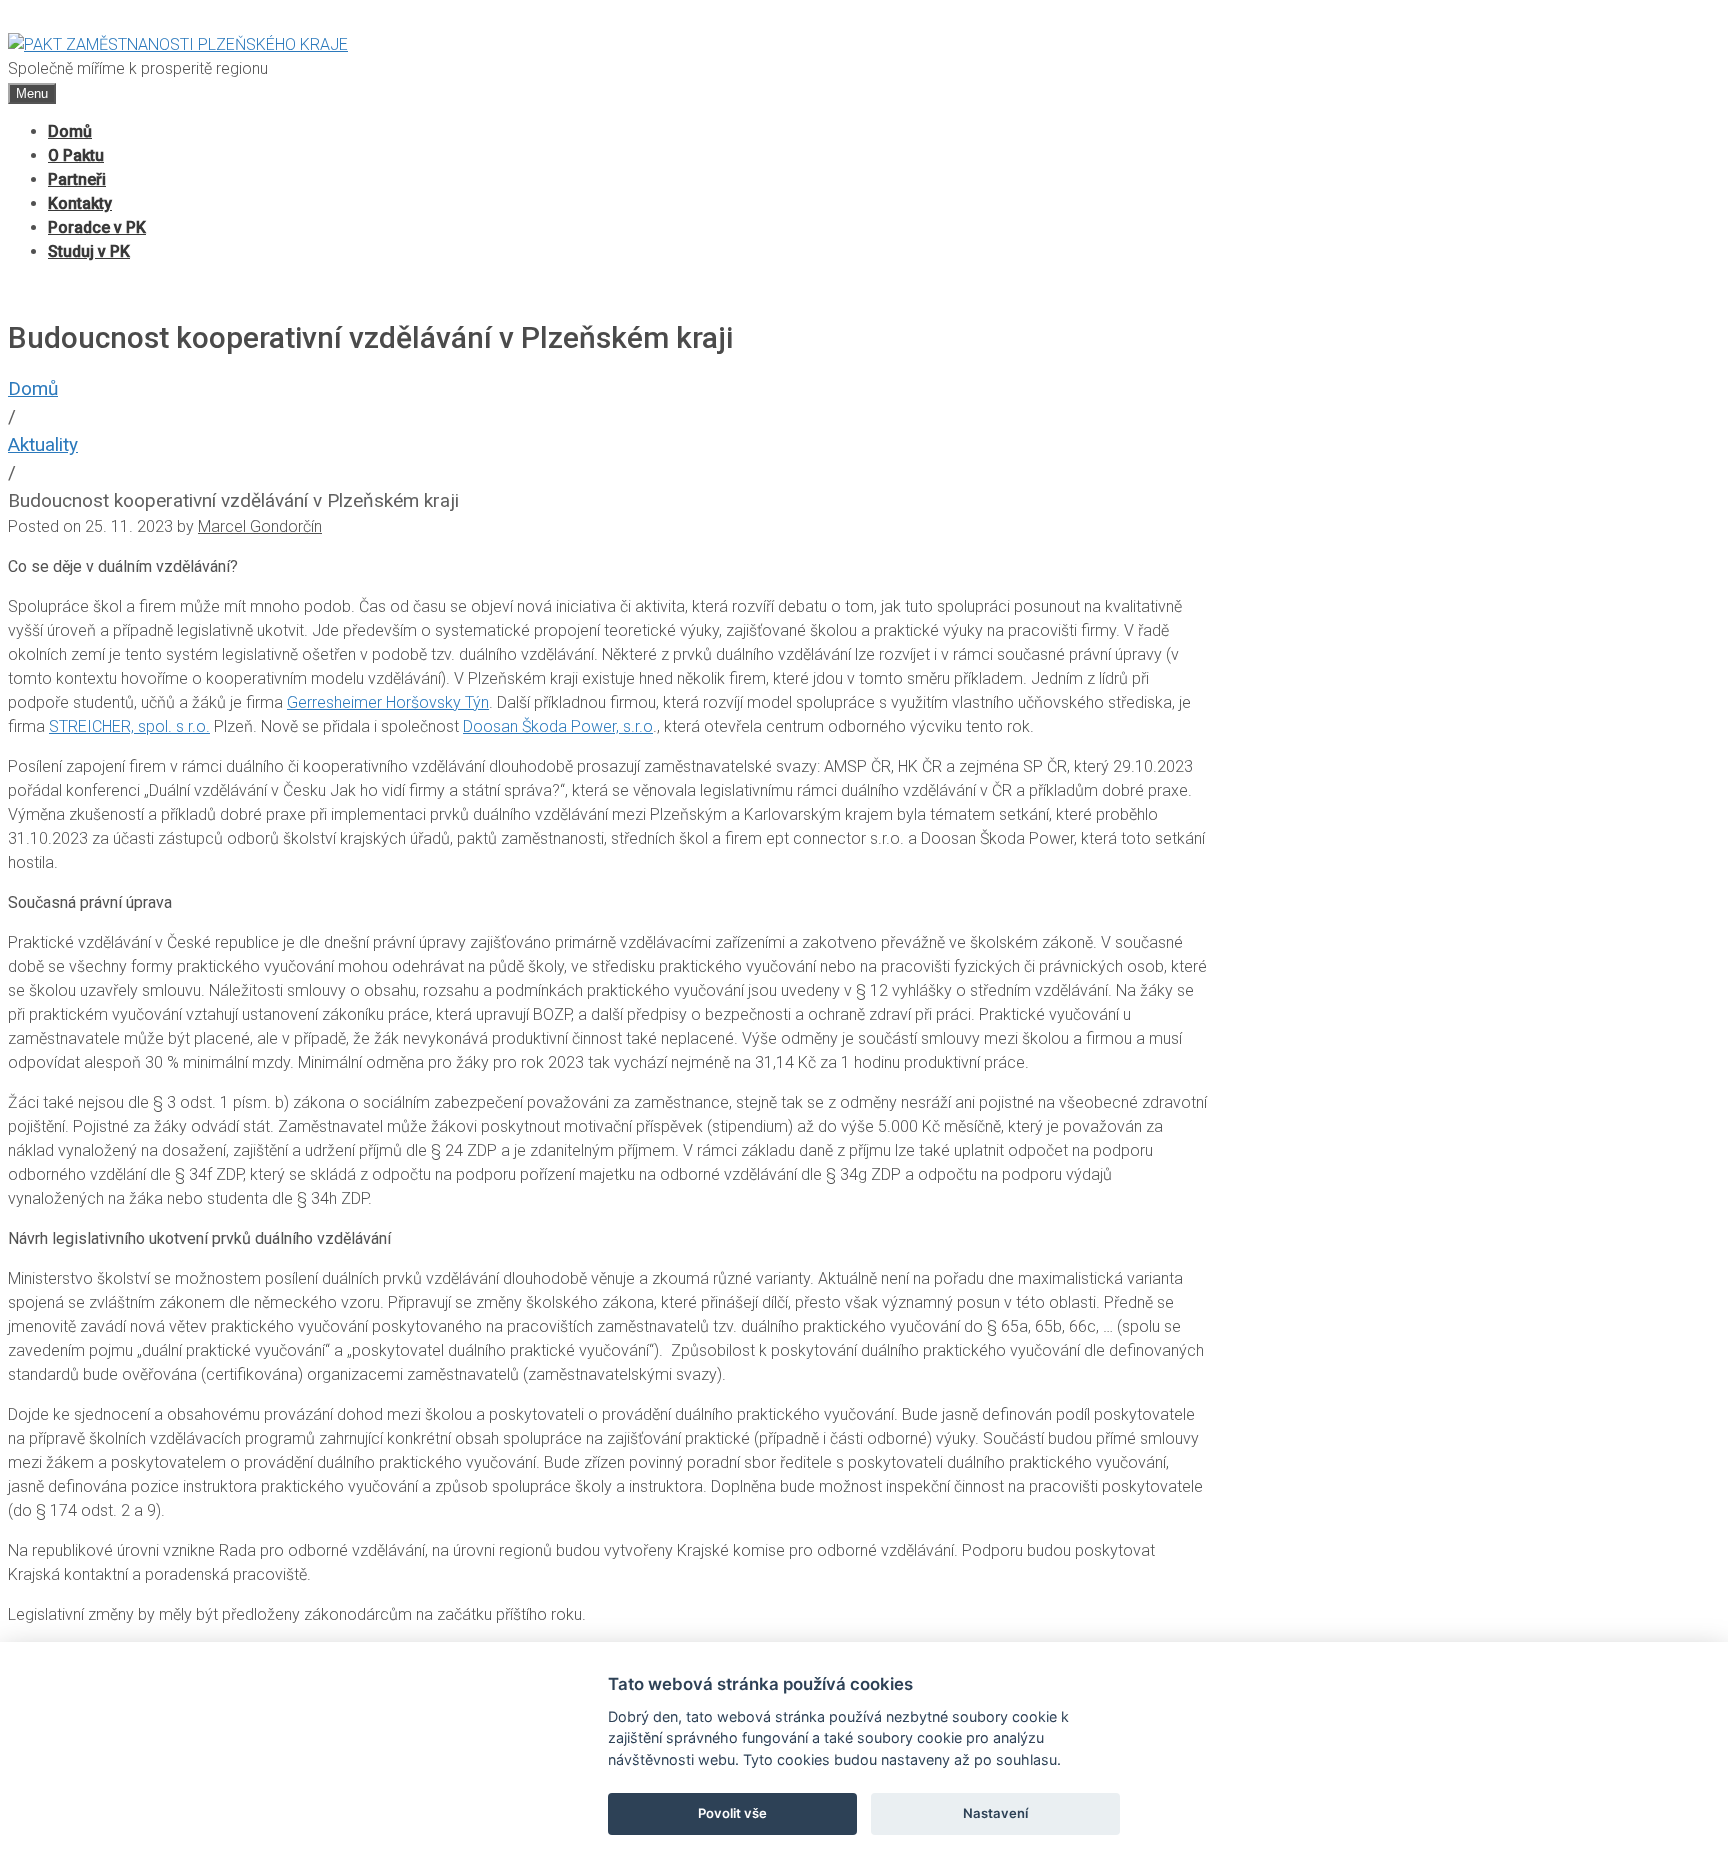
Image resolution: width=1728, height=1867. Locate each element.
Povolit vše (732, 1813)
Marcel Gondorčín (260, 526)
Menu (32, 93)
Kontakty (80, 203)
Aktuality (43, 444)
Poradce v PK (97, 227)
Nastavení (995, 1813)
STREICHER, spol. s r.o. (129, 726)
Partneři (77, 179)
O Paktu (76, 155)
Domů (70, 131)
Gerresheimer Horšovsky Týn (388, 702)
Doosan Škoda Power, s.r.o (558, 726)
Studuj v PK (89, 251)
